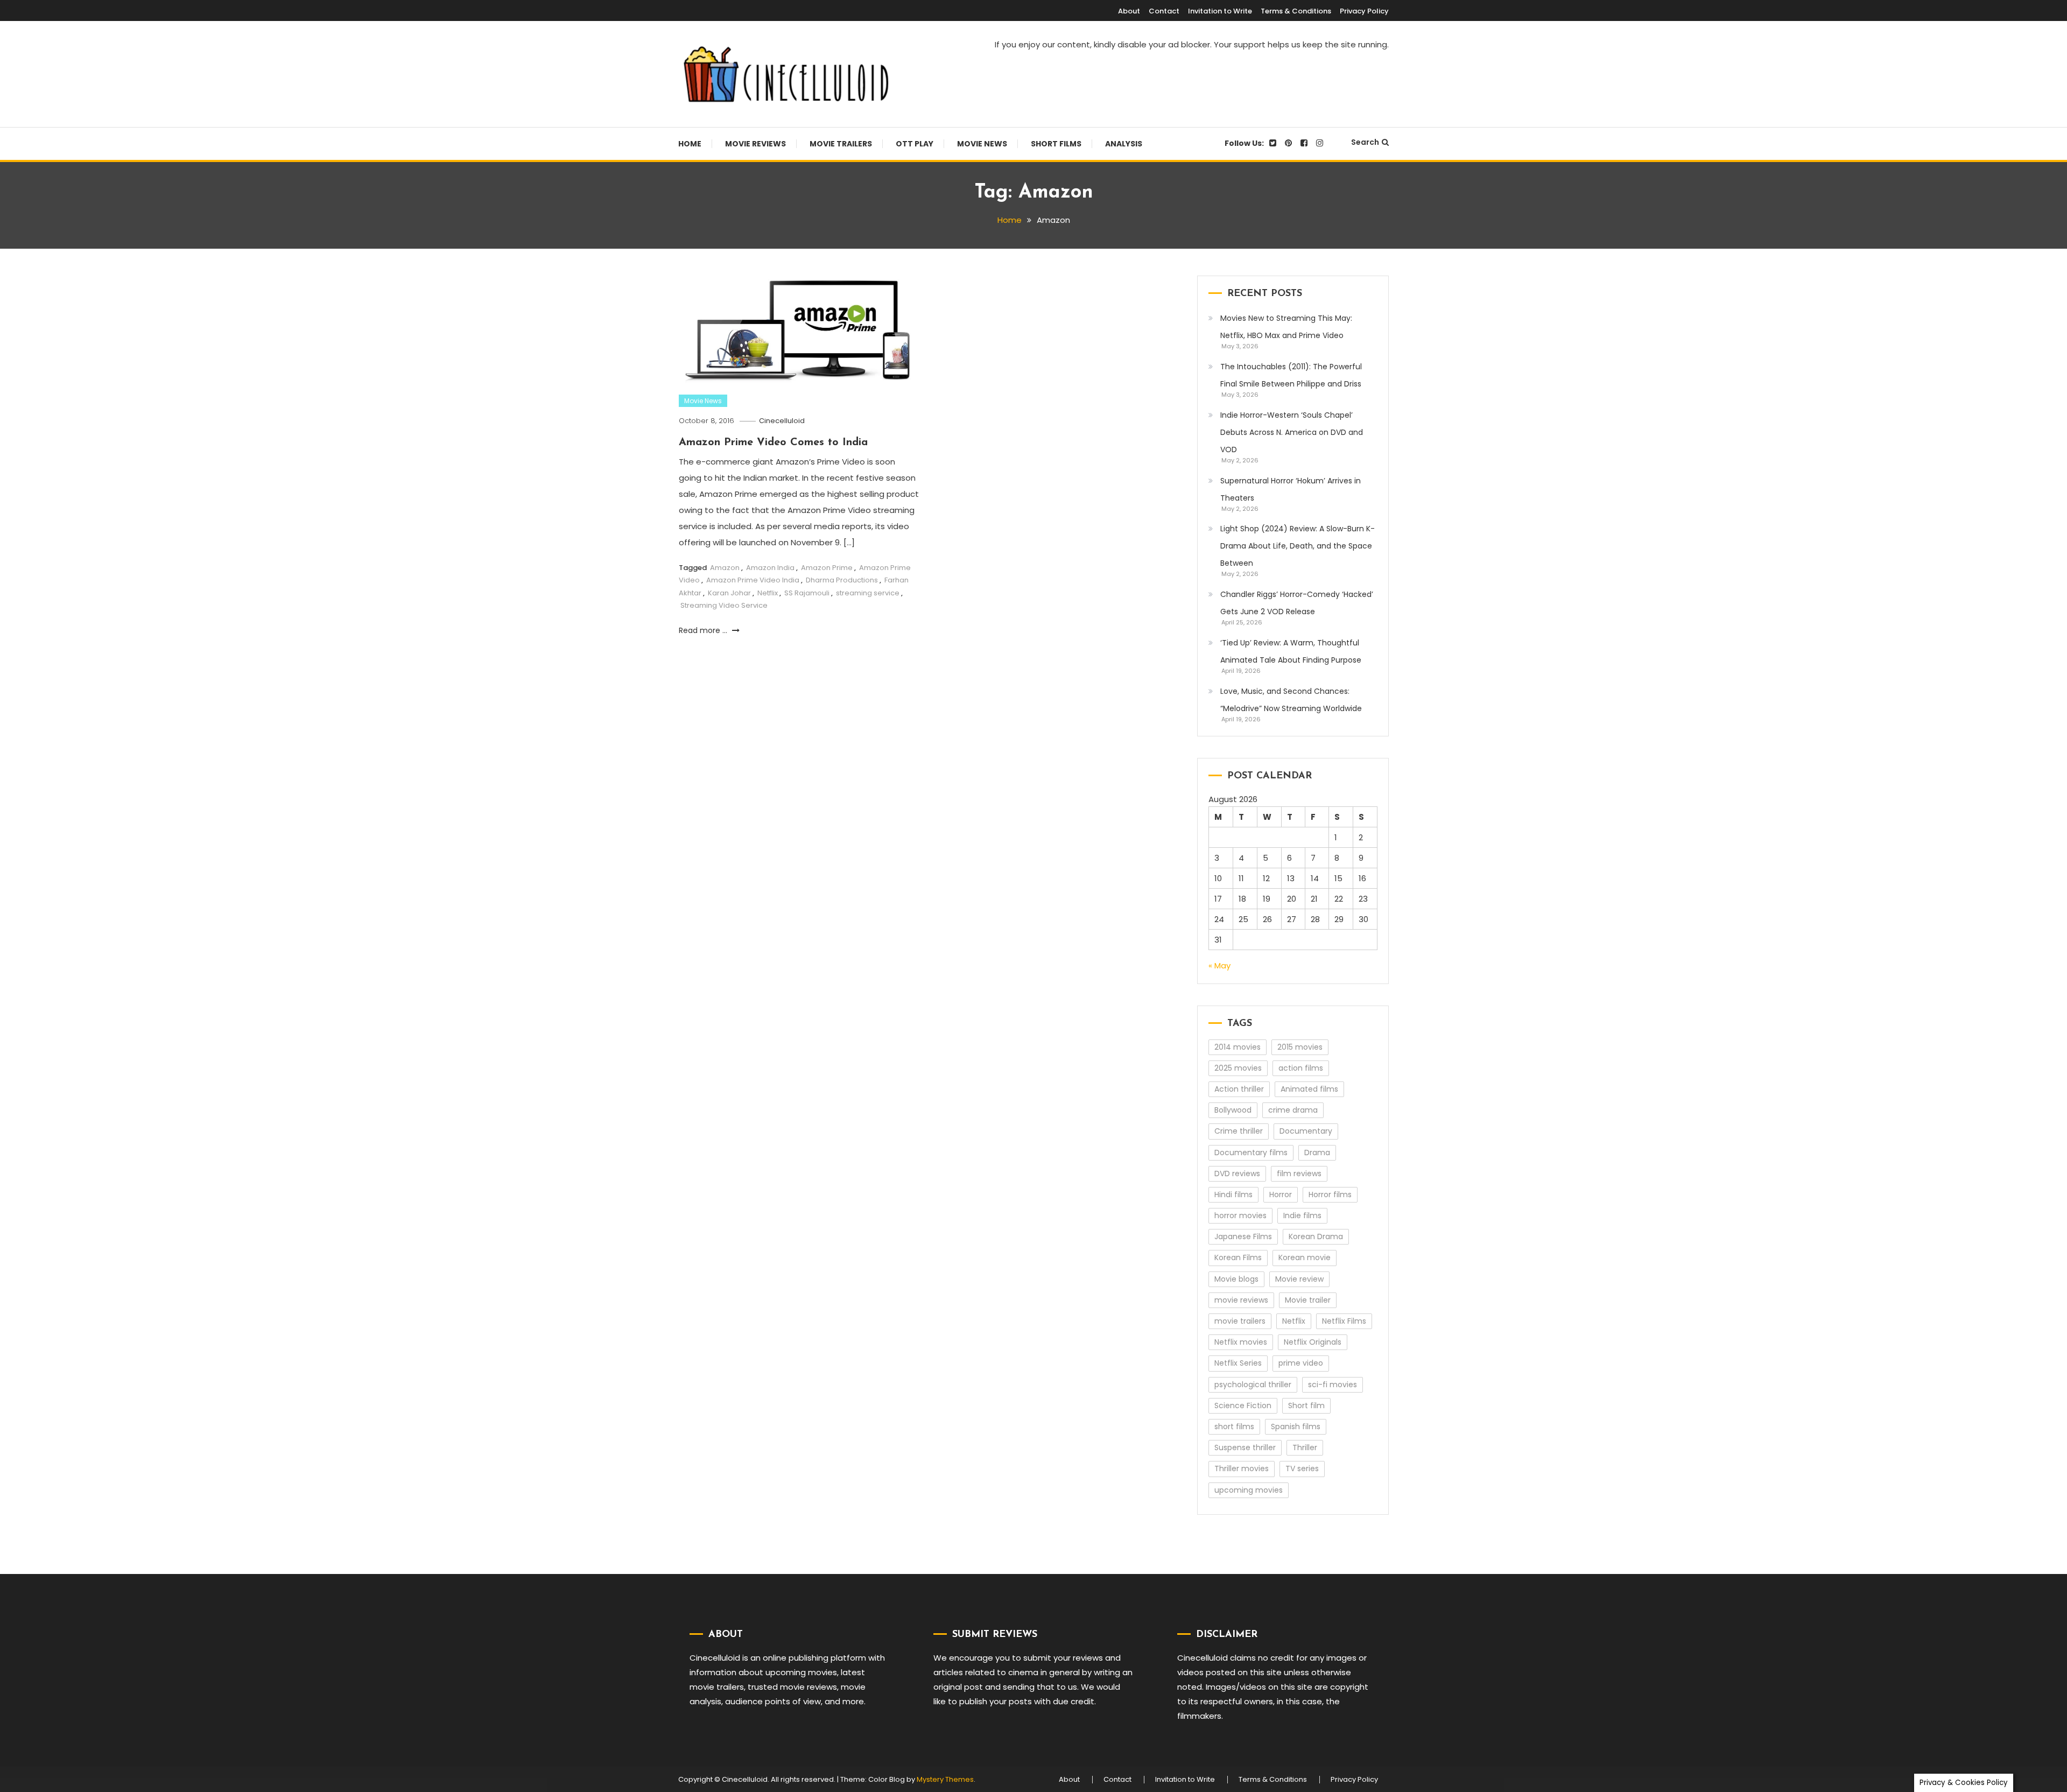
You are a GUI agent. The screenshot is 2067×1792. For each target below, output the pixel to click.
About (1129, 11)
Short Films (1056, 144)
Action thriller (1239, 1089)
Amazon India (770, 568)
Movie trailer (1308, 1300)
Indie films (1302, 1215)
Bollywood (1233, 1110)
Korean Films (1238, 1257)
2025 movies (1238, 1068)
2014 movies (1238, 1047)
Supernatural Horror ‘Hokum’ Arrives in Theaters (1291, 489)
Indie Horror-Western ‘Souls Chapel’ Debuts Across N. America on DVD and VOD (1292, 432)
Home (690, 144)
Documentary (1306, 1131)
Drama (1317, 1152)
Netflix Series (1238, 1363)
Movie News (982, 144)
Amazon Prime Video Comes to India (773, 442)
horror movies (1240, 1215)
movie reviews (1241, 1300)
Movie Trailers (841, 144)
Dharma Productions (842, 580)
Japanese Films (1243, 1236)
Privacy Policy (1364, 11)
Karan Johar (729, 593)
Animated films (1309, 1089)
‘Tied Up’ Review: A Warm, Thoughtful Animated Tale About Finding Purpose (1291, 651)
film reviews (1299, 1173)
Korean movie (1305, 1257)
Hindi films (1233, 1194)
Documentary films (1251, 1152)
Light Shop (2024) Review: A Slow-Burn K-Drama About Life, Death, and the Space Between (1298, 546)
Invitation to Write (1220, 11)
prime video (1301, 1363)
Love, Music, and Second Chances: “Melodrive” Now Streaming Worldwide (1291, 700)
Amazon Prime (827, 568)
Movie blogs (1236, 1279)
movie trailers (1240, 1321)
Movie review (1299, 1279)
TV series (1302, 1468)
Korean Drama (1316, 1236)
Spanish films (1296, 1426)
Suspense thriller (1245, 1447)
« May (1219, 965)
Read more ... (704, 630)
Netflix (768, 593)
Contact (1164, 11)
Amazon (725, 568)
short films (1234, 1426)
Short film (1306, 1406)
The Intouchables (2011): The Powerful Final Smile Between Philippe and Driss (1291, 375)
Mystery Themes (945, 1779)
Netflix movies (1241, 1342)
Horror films (1330, 1194)
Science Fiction (1243, 1406)
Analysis (1124, 144)
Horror (1281, 1194)
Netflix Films (1344, 1321)
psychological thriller (1253, 1385)
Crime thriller (1239, 1131)
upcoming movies (1249, 1490)
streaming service (868, 593)
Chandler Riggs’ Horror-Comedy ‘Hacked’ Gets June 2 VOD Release (1297, 603)
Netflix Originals (1313, 1342)
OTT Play (915, 144)
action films (1301, 1068)
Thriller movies (1242, 1468)
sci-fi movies (1333, 1385)
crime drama (1293, 1110)
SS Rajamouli (807, 593)
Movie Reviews (755, 144)
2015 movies (1300, 1047)
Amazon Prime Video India (753, 580)
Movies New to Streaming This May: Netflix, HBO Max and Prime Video (1286, 327)
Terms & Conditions (1296, 11)
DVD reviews (1237, 1173)
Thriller (1305, 1447)
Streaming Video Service (724, 605)
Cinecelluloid (782, 421)
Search (1365, 142)
